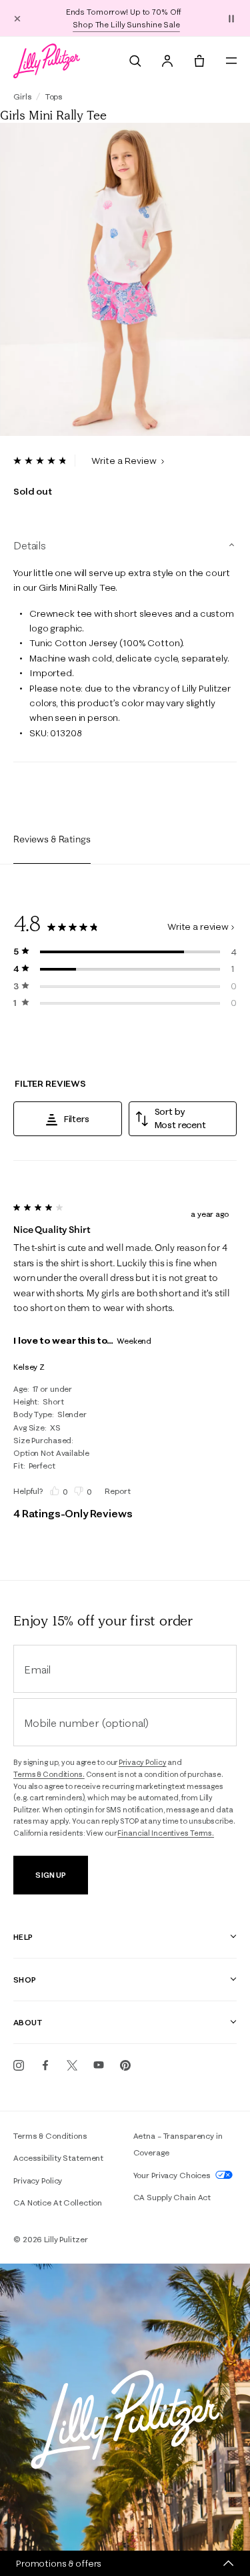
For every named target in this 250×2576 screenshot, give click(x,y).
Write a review (198, 927)
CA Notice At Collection (58, 2203)
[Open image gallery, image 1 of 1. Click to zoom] (125, 279)
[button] (231, 18)
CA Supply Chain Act (172, 2197)
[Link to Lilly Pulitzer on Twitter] (72, 2065)
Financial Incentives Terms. (166, 1833)
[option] (125, 279)
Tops (54, 96)
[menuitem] (135, 61)
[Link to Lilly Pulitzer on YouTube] (99, 2065)
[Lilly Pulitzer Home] (47, 61)
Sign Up (50, 1875)
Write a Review (125, 461)
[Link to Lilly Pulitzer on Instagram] (19, 2065)
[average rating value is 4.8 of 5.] (44, 461)
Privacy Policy (142, 1762)
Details (30, 545)
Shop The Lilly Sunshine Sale (126, 24)
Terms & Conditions (50, 2136)
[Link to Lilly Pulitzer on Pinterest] (125, 2065)
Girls (22, 96)
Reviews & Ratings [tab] (52, 839)
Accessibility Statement (58, 2158)
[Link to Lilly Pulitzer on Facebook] (45, 2065)
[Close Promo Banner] (17, 18)
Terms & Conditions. (49, 1774)
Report (117, 1491)
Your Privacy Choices (173, 2175)
